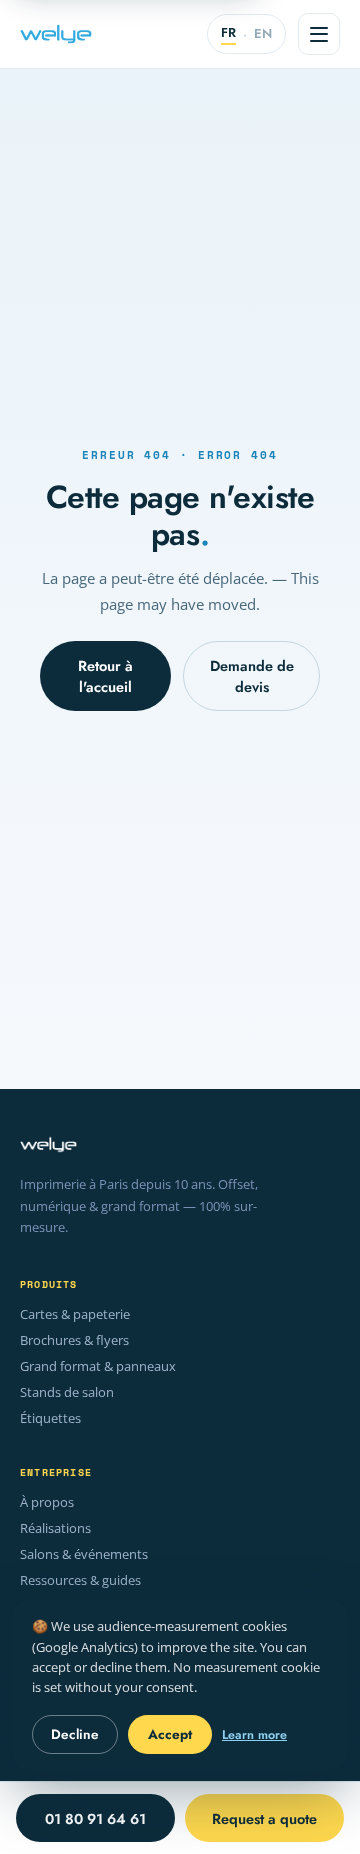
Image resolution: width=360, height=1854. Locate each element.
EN (263, 33)
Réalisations (55, 1528)
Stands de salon (67, 1392)
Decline (75, 1734)
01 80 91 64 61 (95, 1818)
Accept (170, 1734)
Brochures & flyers (74, 1340)
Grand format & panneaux (98, 1366)
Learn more (254, 1735)
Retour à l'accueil (105, 676)
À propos (47, 1502)
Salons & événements (84, 1554)
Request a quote (264, 1818)
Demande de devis (252, 676)
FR (228, 32)
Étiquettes (50, 1418)
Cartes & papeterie (75, 1314)
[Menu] (319, 34)
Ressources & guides (80, 1580)
